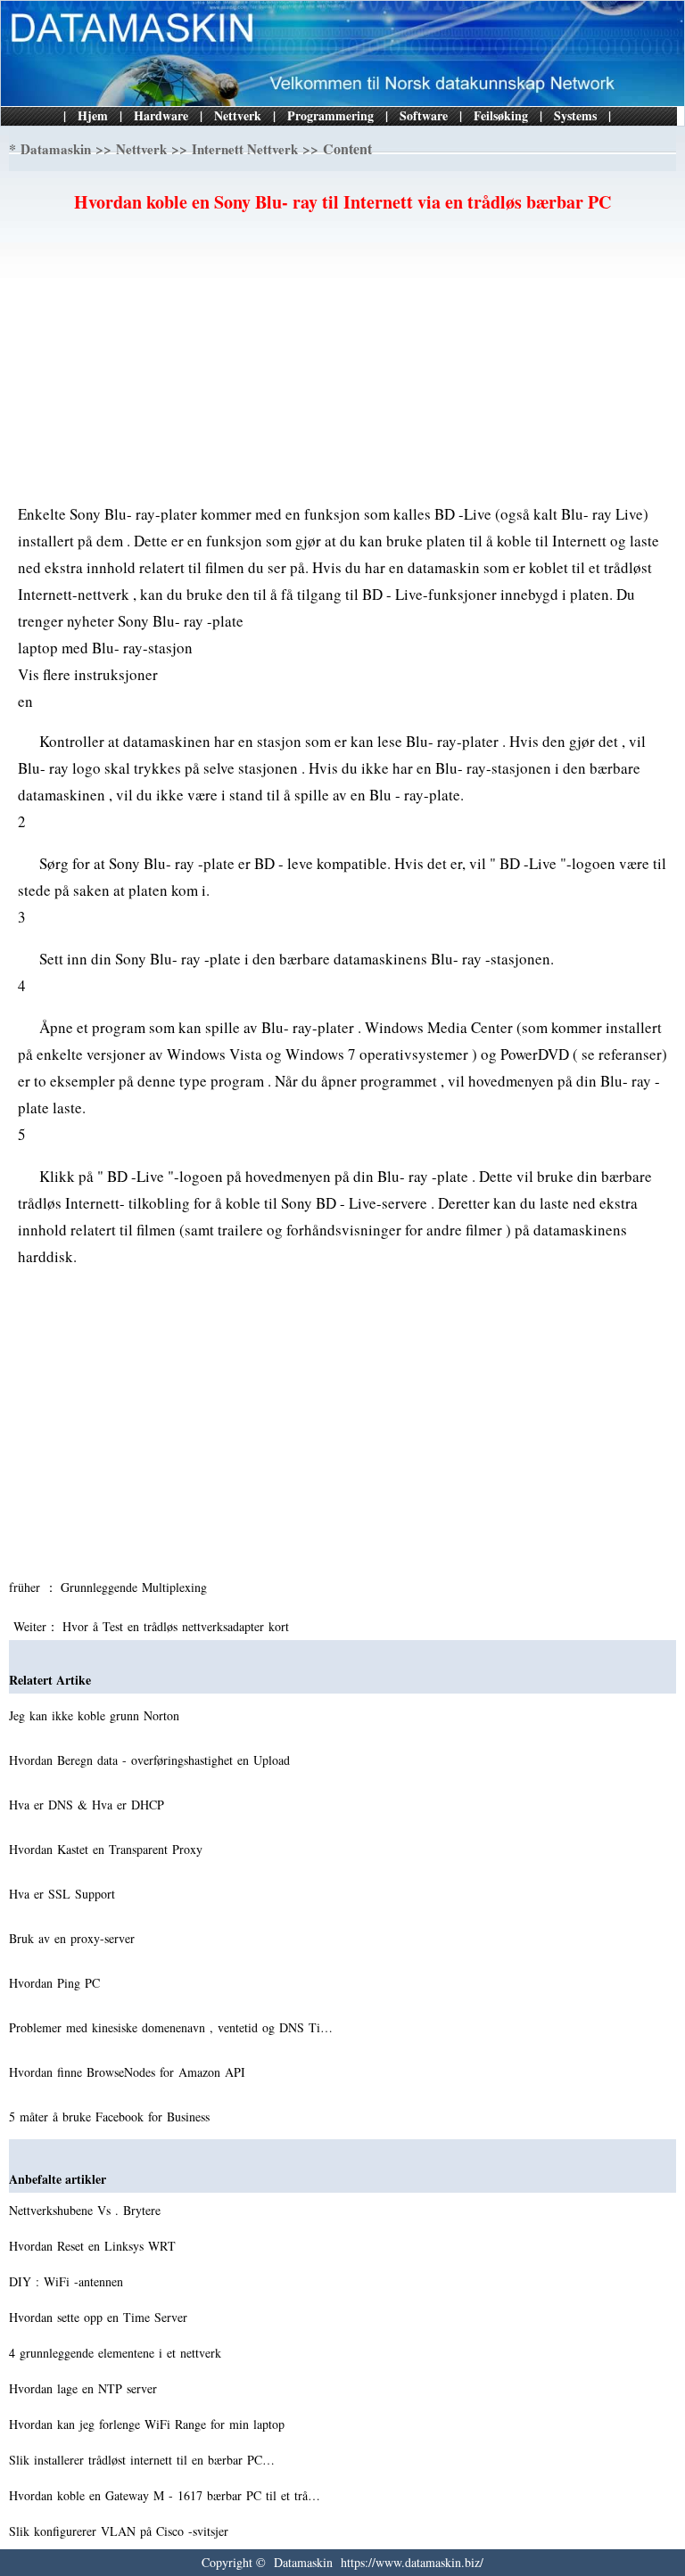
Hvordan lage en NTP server (85, 2388)
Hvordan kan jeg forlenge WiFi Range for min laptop (149, 2424)
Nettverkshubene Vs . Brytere (87, 2210)
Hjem (93, 115)
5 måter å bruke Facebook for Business (111, 2117)
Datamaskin (56, 149)
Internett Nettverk (245, 149)
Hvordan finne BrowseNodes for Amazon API (129, 2072)
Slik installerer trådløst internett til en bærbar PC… (142, 2460)
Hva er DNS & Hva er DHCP (89, 1805)
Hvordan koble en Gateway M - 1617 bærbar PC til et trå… (165, 2495)
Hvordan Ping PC (57, 1983)
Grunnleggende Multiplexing (136, 1587)
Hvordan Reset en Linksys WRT (95, 2246)
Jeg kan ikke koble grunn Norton (96, 1715)
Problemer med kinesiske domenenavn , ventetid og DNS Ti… (171, 2027)
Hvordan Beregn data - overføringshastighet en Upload (152, 1760)
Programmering (330, 115)
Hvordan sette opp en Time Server (100, 2317)
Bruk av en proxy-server (74, 1938)
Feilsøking (501, 115)
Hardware (161, 115)
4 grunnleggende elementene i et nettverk (117, 2353)
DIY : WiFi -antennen (68, 2281)
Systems (575, 115)
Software (424, 115)
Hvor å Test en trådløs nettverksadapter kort (178, 1626)
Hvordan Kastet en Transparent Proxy (108, 1849)
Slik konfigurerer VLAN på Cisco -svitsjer (121, 2531)
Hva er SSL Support (64, 1894)
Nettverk (238, 115)
